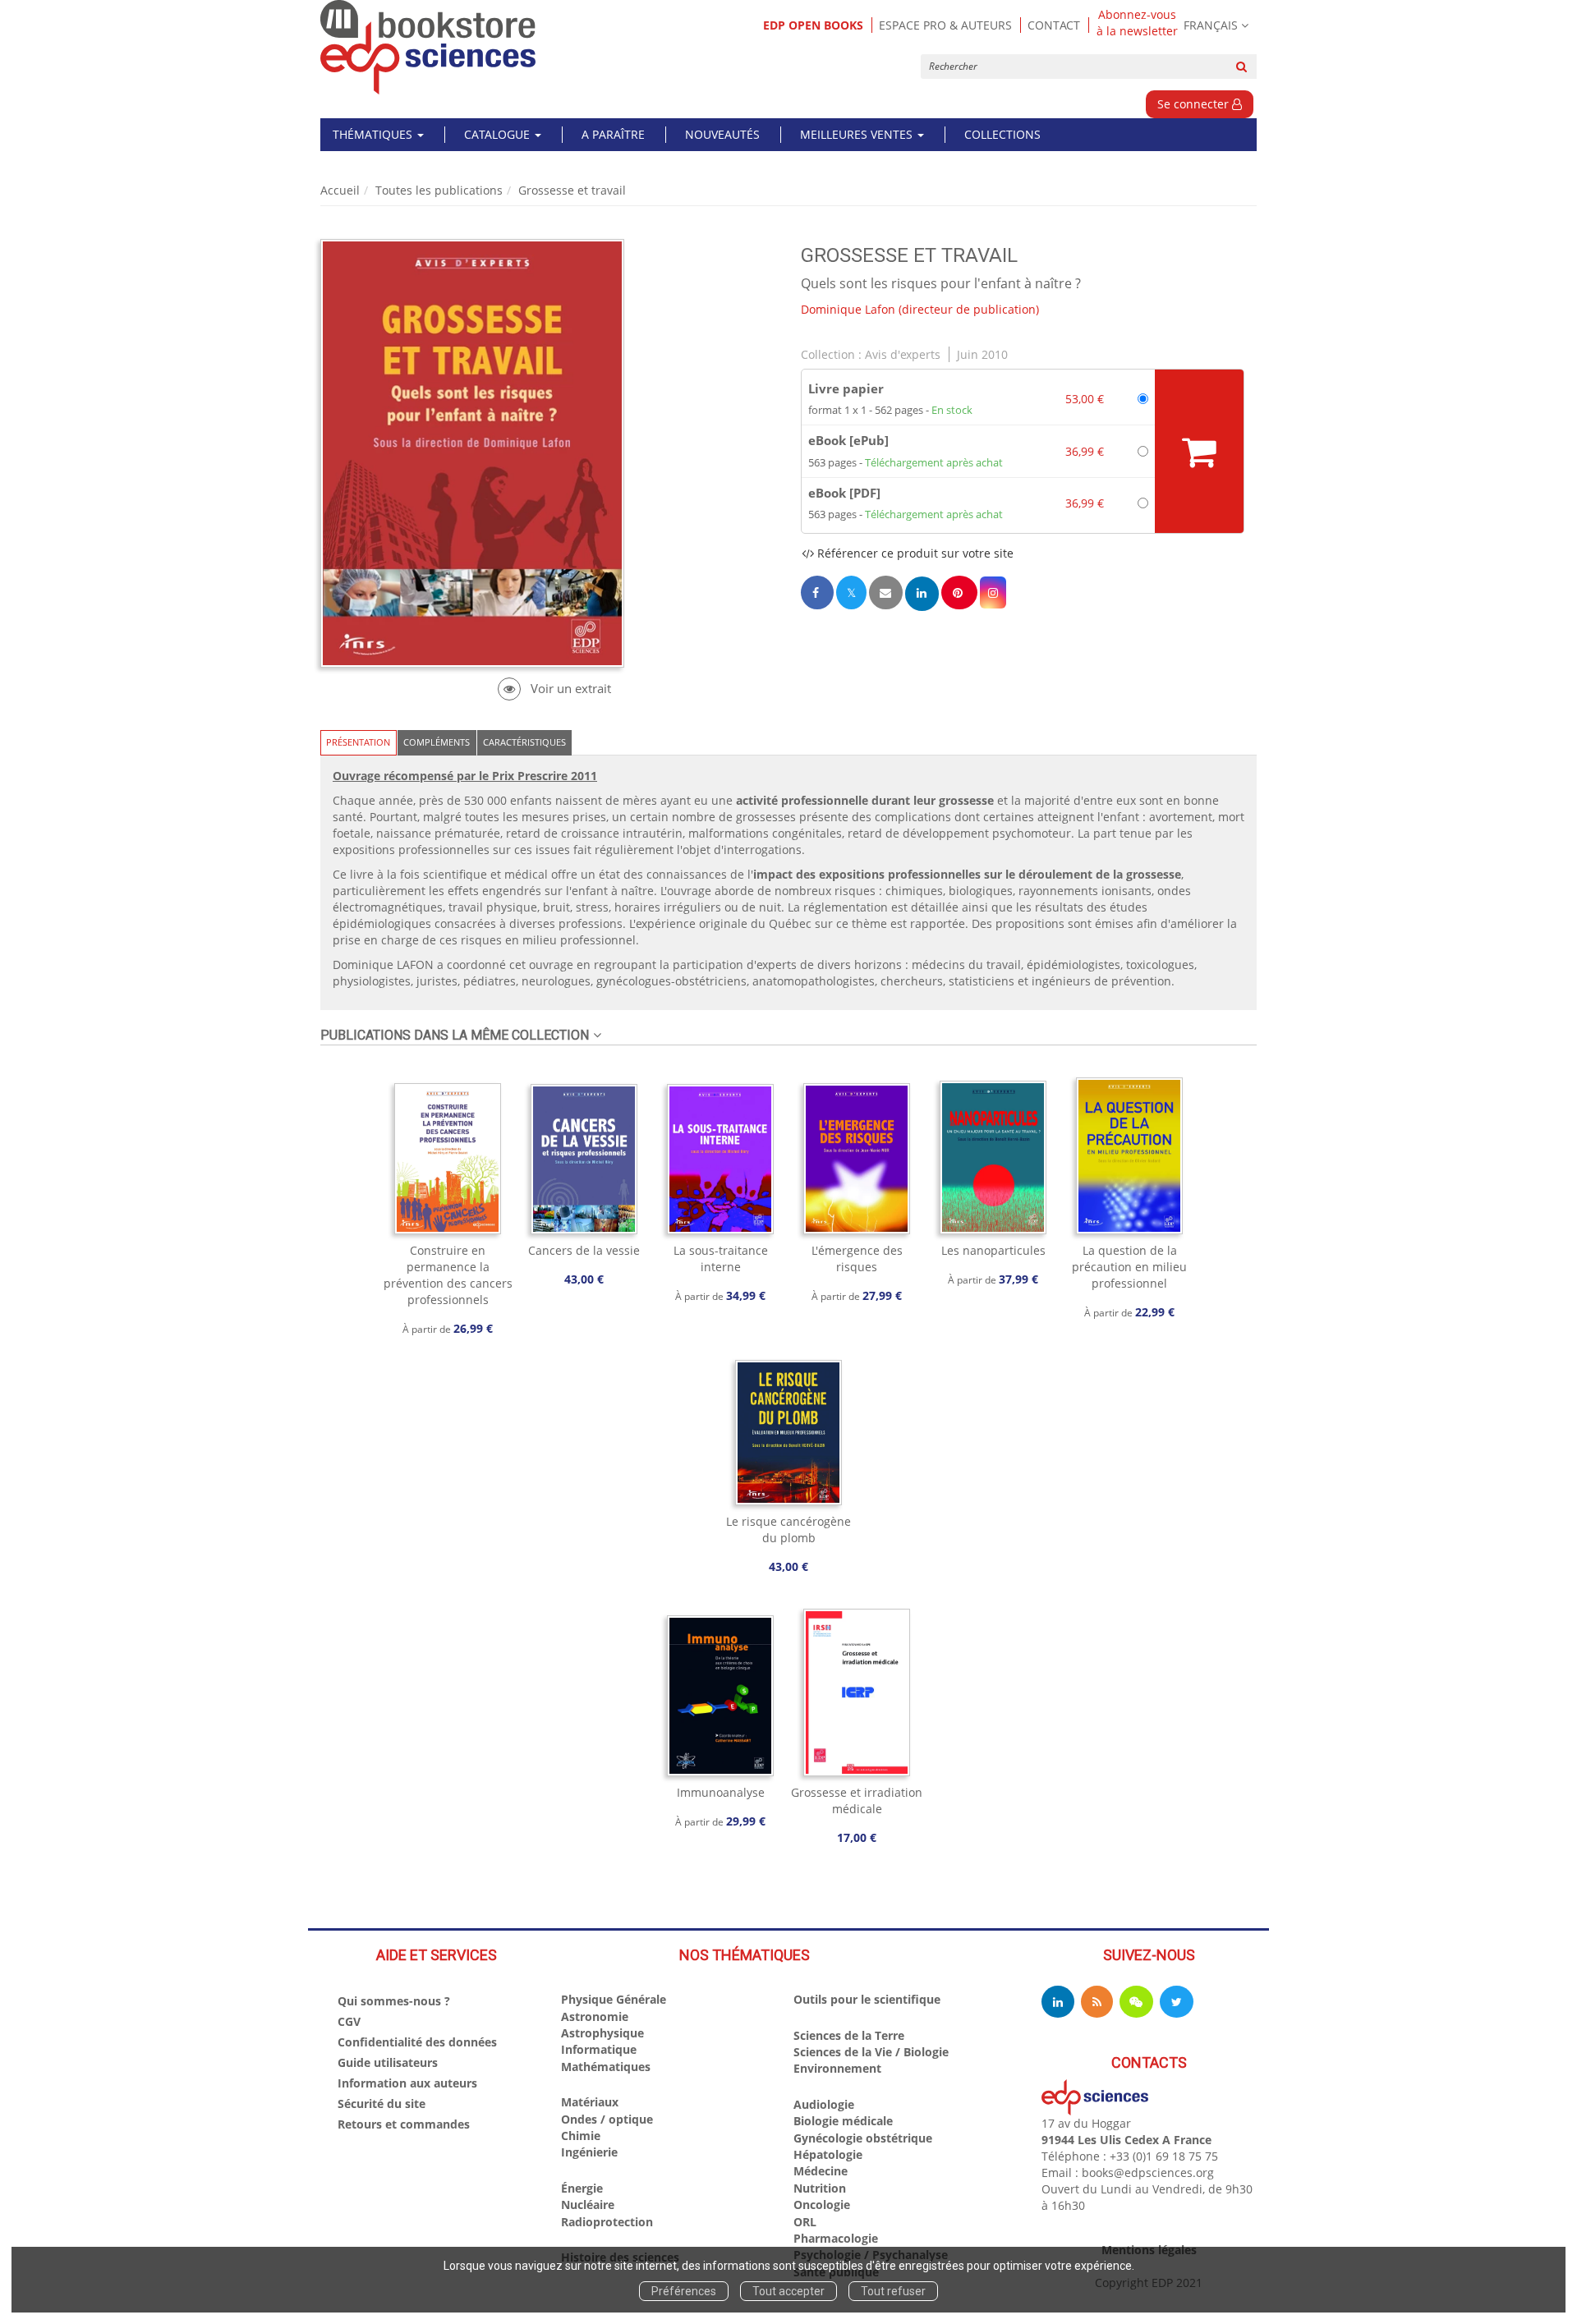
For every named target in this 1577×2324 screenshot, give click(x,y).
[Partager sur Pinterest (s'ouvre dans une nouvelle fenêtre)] (959, 592)
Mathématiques (606, 2067)
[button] (993, 592)
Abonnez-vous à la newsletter (1137, 23)
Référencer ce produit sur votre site (914, 553)
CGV (349, 2021)
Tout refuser (893, 2291)
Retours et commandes (404, 2124)
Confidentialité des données (417, 2042)
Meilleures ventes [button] (858, 134)
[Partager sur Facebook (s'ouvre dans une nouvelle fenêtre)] (817, 592)
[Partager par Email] (885, 592)
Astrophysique (602, 2033)
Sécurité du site (382, 2104)
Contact (1054, 25)
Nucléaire (588, 2205)
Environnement (837, 2068)
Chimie (581, 2136)
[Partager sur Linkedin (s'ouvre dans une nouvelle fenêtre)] (922, 593)
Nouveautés (722, 134)
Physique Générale (614, 1999)
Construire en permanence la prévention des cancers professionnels (448, 1275)
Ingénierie (589, 2152)
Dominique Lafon (848, 309)
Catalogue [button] (499, 134)
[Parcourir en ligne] (554, 689)
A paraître (613, 134)
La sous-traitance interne (721, 1258)
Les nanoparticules (993, 1250)
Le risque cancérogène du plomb (788, 1529)
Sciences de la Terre (849, 2035)
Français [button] (1211, 25)
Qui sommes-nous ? (394, 2001)
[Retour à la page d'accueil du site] (428, 47)
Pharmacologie (836, 2238)
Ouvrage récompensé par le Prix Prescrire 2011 (465, 776)
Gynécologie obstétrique (863, 2138)
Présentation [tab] (358, 742)
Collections (1002, 134)
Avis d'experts (903, 354)
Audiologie (824, 2104)
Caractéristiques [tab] (524, 742)
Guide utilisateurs (388, 2062)
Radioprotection (607, 2222)
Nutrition (820, 2188)
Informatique (599, 2049)
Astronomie (595, 2016)
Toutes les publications (439, 190)
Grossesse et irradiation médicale (857, 1800)
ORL (805, 2222)
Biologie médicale (843, 2121)
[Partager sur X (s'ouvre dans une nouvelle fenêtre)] (851, 592)
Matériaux (590, 2102)
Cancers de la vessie (584, 1250)
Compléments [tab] (437, 742)
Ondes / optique (607, 2119)
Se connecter (1195, 104)
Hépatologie (828, 2154)
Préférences (684, 2291)
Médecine (821, 2171)
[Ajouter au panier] (1199, 451)
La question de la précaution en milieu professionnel (1129, 1267)
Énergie (582, 2188)
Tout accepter (788, 2291)
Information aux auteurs (407, 2083)
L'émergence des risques (857, 1258)
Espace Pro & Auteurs (945, 25)
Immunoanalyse (721, 1792)
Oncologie (822, 2205)
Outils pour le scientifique (867, 1999)
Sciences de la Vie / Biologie (871, 2052)
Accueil (340, 190)
